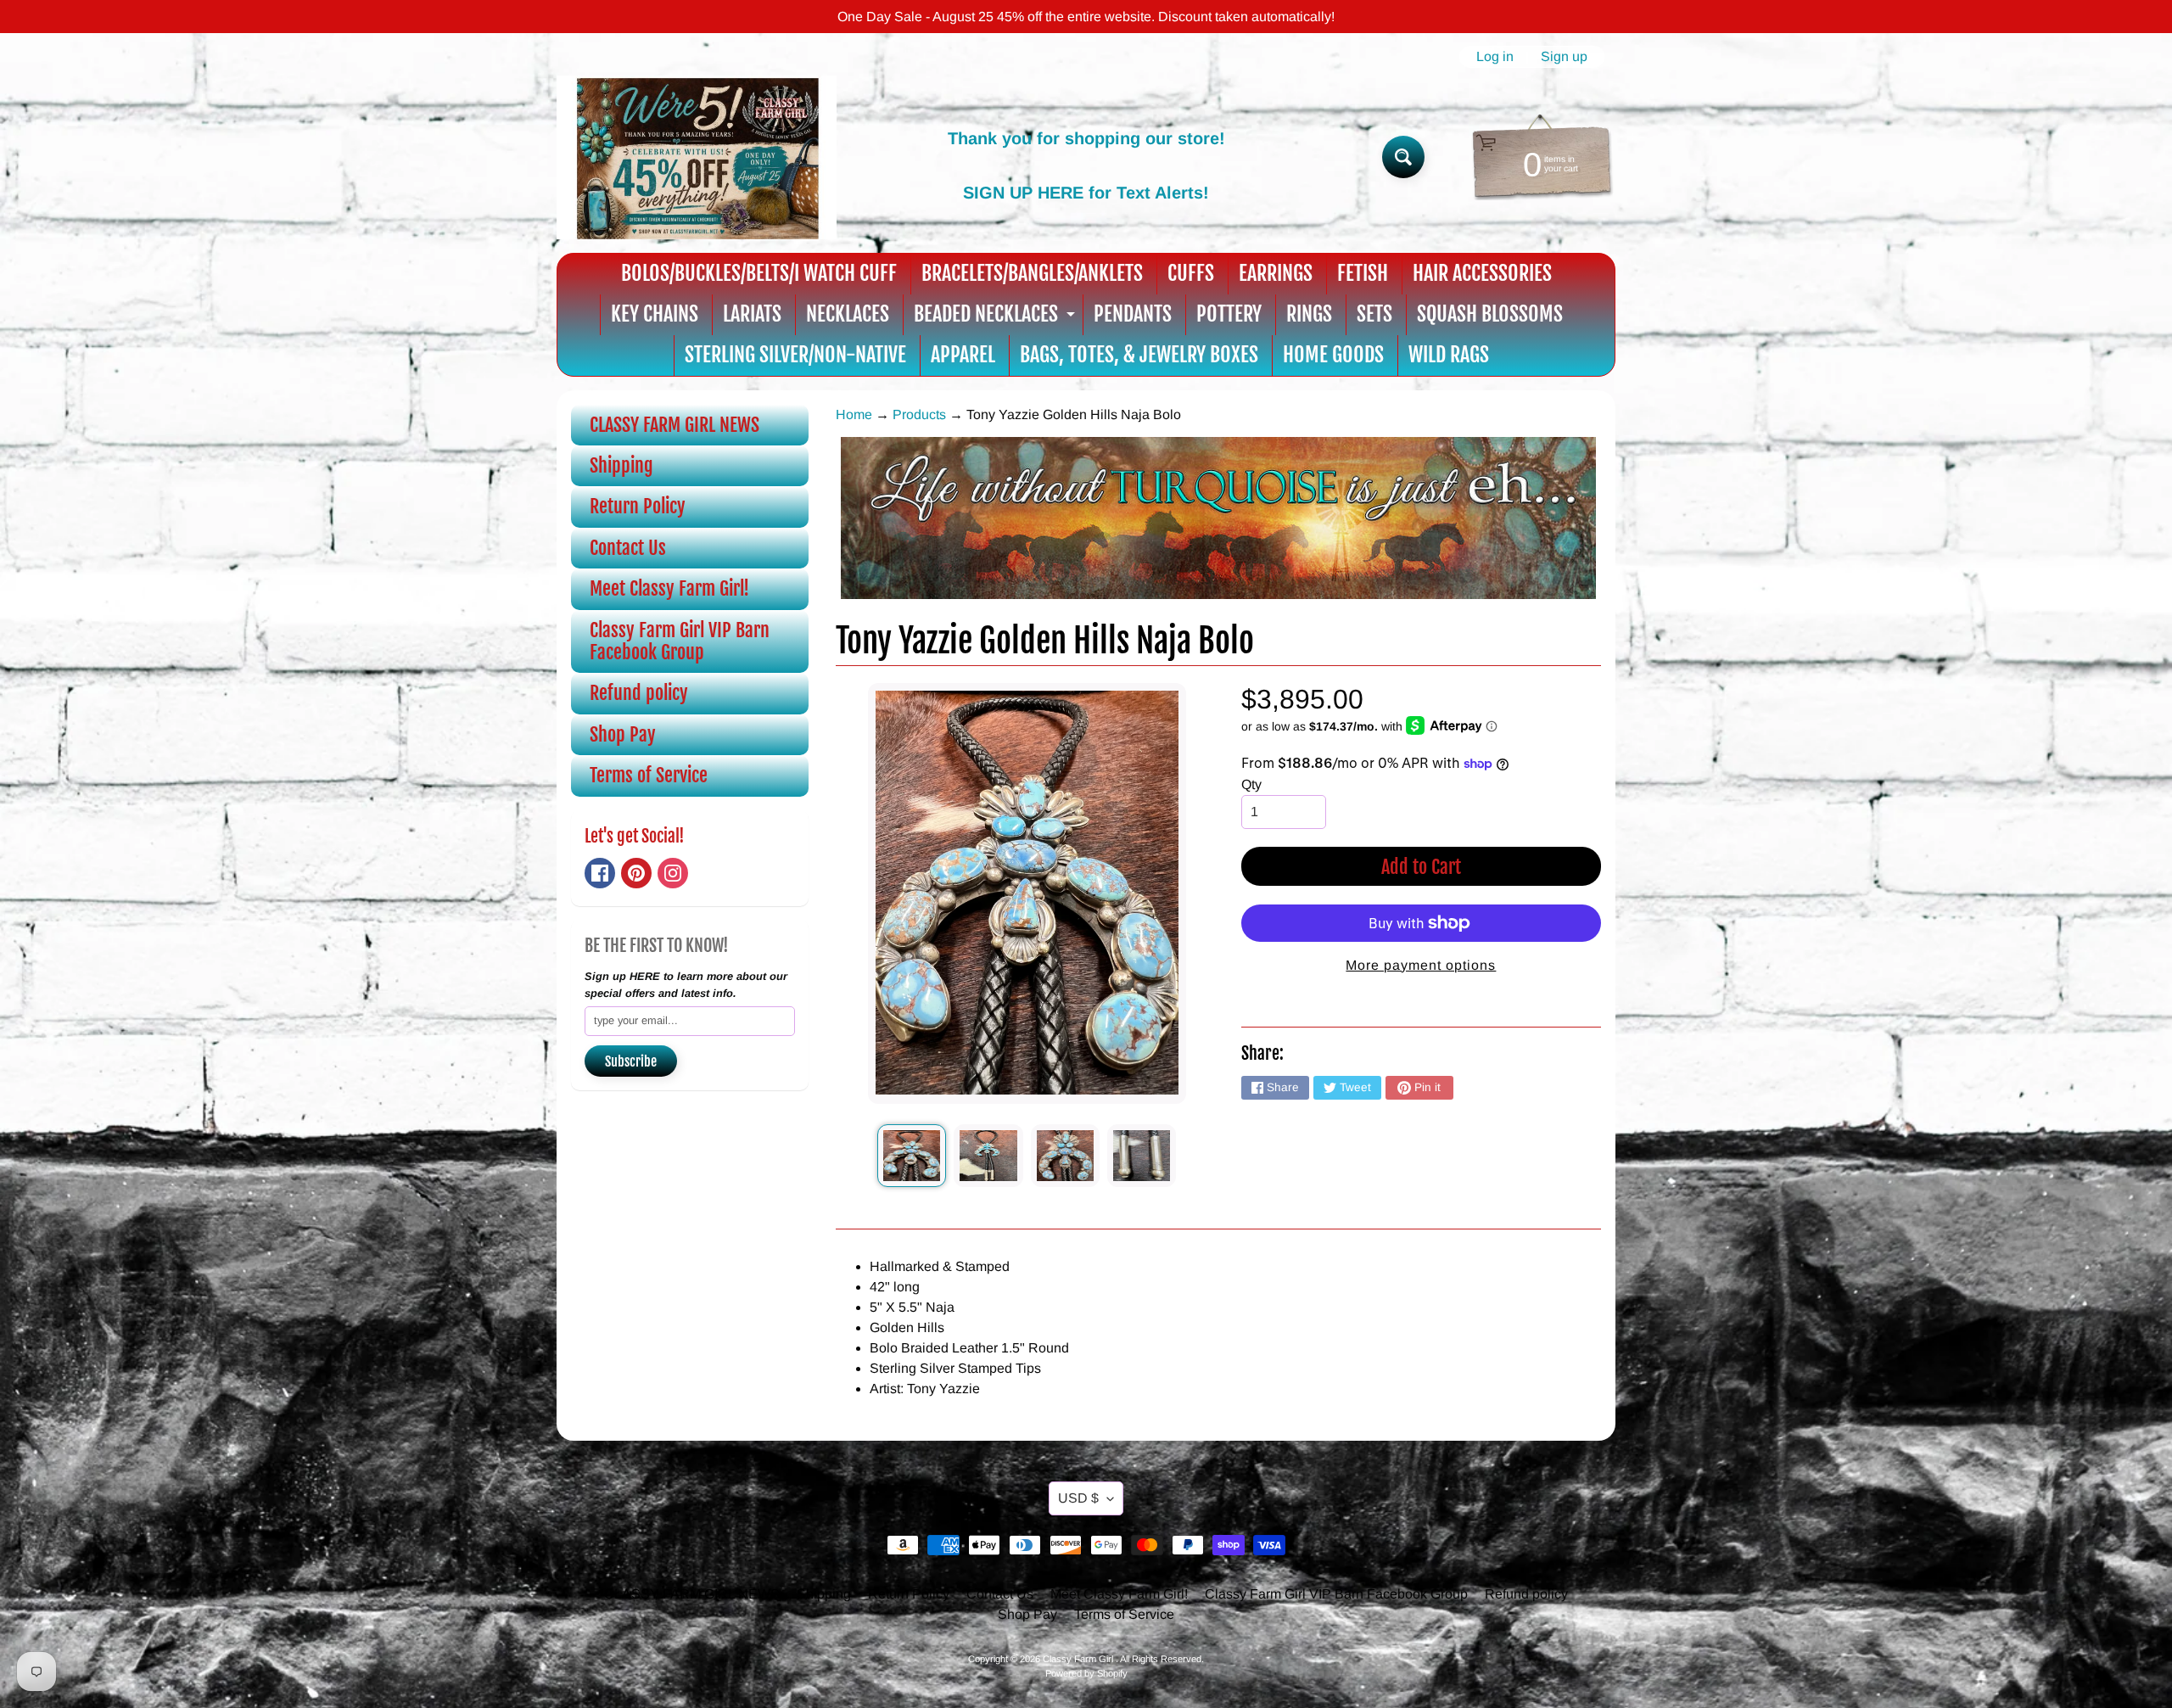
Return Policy (638, 506)
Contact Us (628, 548)
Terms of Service (649, 775)
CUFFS (1191, 273)
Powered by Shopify (1086, 1673)
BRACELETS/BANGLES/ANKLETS (1032, 273)
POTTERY (1229, 314)
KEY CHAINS (655, 314)
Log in (1495, 57)
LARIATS (752, 314)
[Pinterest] (636, 873)
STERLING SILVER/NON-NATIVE (795, 355)
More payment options (1421, 965)
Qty (1251, 784)
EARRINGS (1276, 273)
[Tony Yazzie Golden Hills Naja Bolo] (912, 1156)
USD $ (1078, 1498)
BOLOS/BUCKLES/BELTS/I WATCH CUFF (759, 273)
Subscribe (631, 1061)
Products (919, 414)
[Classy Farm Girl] (697, 157)
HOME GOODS (1333, 355)
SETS (1374, 314)
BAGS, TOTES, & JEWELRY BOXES (1139, 355)
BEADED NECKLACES (996, 318)
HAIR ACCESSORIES (1482, 273)
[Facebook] (600, 873)
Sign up (1564, 57)
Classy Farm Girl (1079, 1659)
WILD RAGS (1449, 355)
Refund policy (639, 693)
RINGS (1309, 314)
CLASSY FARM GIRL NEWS (675, 425)
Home (854, 414)
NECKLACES (848, 314)
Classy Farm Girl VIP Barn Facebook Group (680, 641)
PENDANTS (1133, 314)
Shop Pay (623, 734)
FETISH (1363, 273)
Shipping (621, 465)
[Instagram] (673, 873)
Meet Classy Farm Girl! (669, 588)
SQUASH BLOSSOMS (1490, 314)
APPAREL (963, 355)
